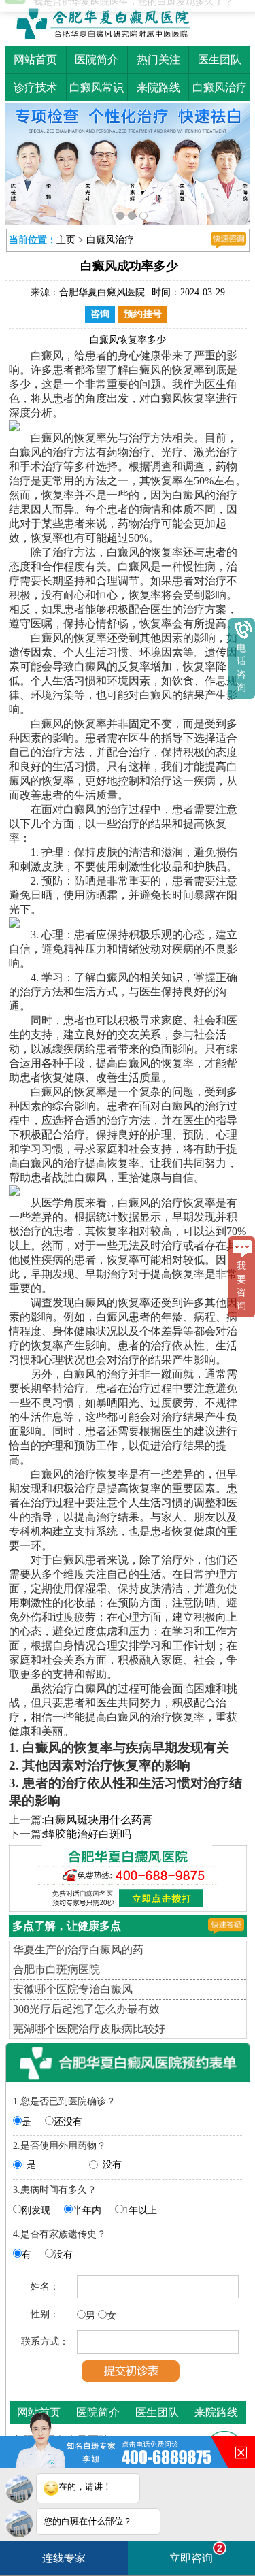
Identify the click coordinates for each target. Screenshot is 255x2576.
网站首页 (35, 60)
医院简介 (97, 60)
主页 (66, 240)
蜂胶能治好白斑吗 (88, 1834)
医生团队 (220, 60)
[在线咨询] (228, 240)
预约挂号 (143, 314)
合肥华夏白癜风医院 (102, 292)
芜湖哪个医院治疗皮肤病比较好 (89, 2029)
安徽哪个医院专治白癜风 (73, 1989)
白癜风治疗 (220, 87)
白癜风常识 (97, 87)
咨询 (100, 314)
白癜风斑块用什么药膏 (99, 1820)
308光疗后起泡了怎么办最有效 (86, 2009)
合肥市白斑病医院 (56, 1969)
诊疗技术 (35, 87)
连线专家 (64, 2558)
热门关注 (158, 60)
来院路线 (158, 87)
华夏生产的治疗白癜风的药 (78, 1950)
